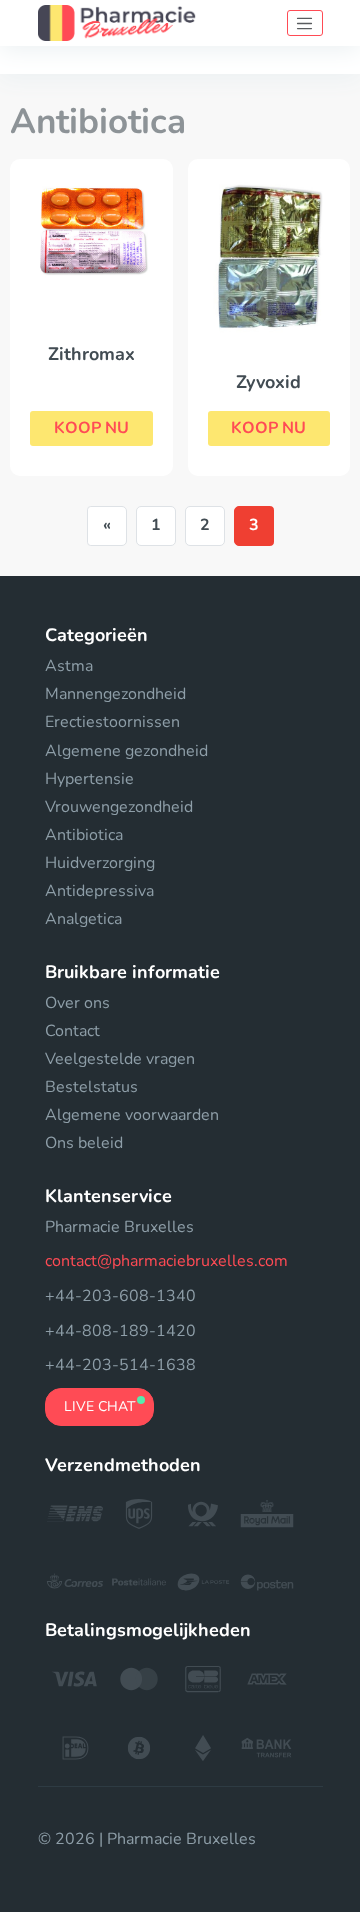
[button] (91, 429)
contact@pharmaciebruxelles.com (166, 1261)
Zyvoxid (268, 382)
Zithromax (91, 354)
